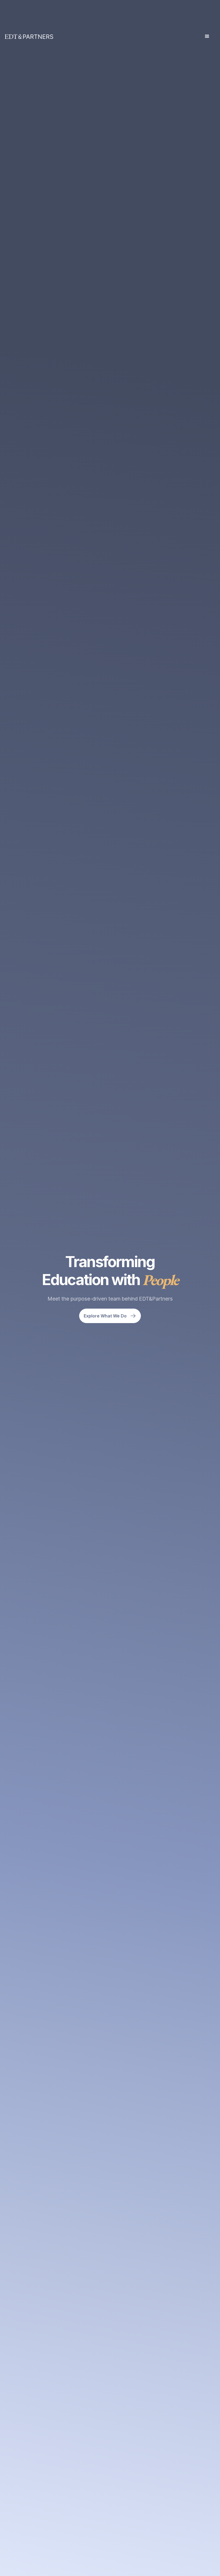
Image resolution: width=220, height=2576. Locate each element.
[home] (29, 37)
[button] (207, 36)
